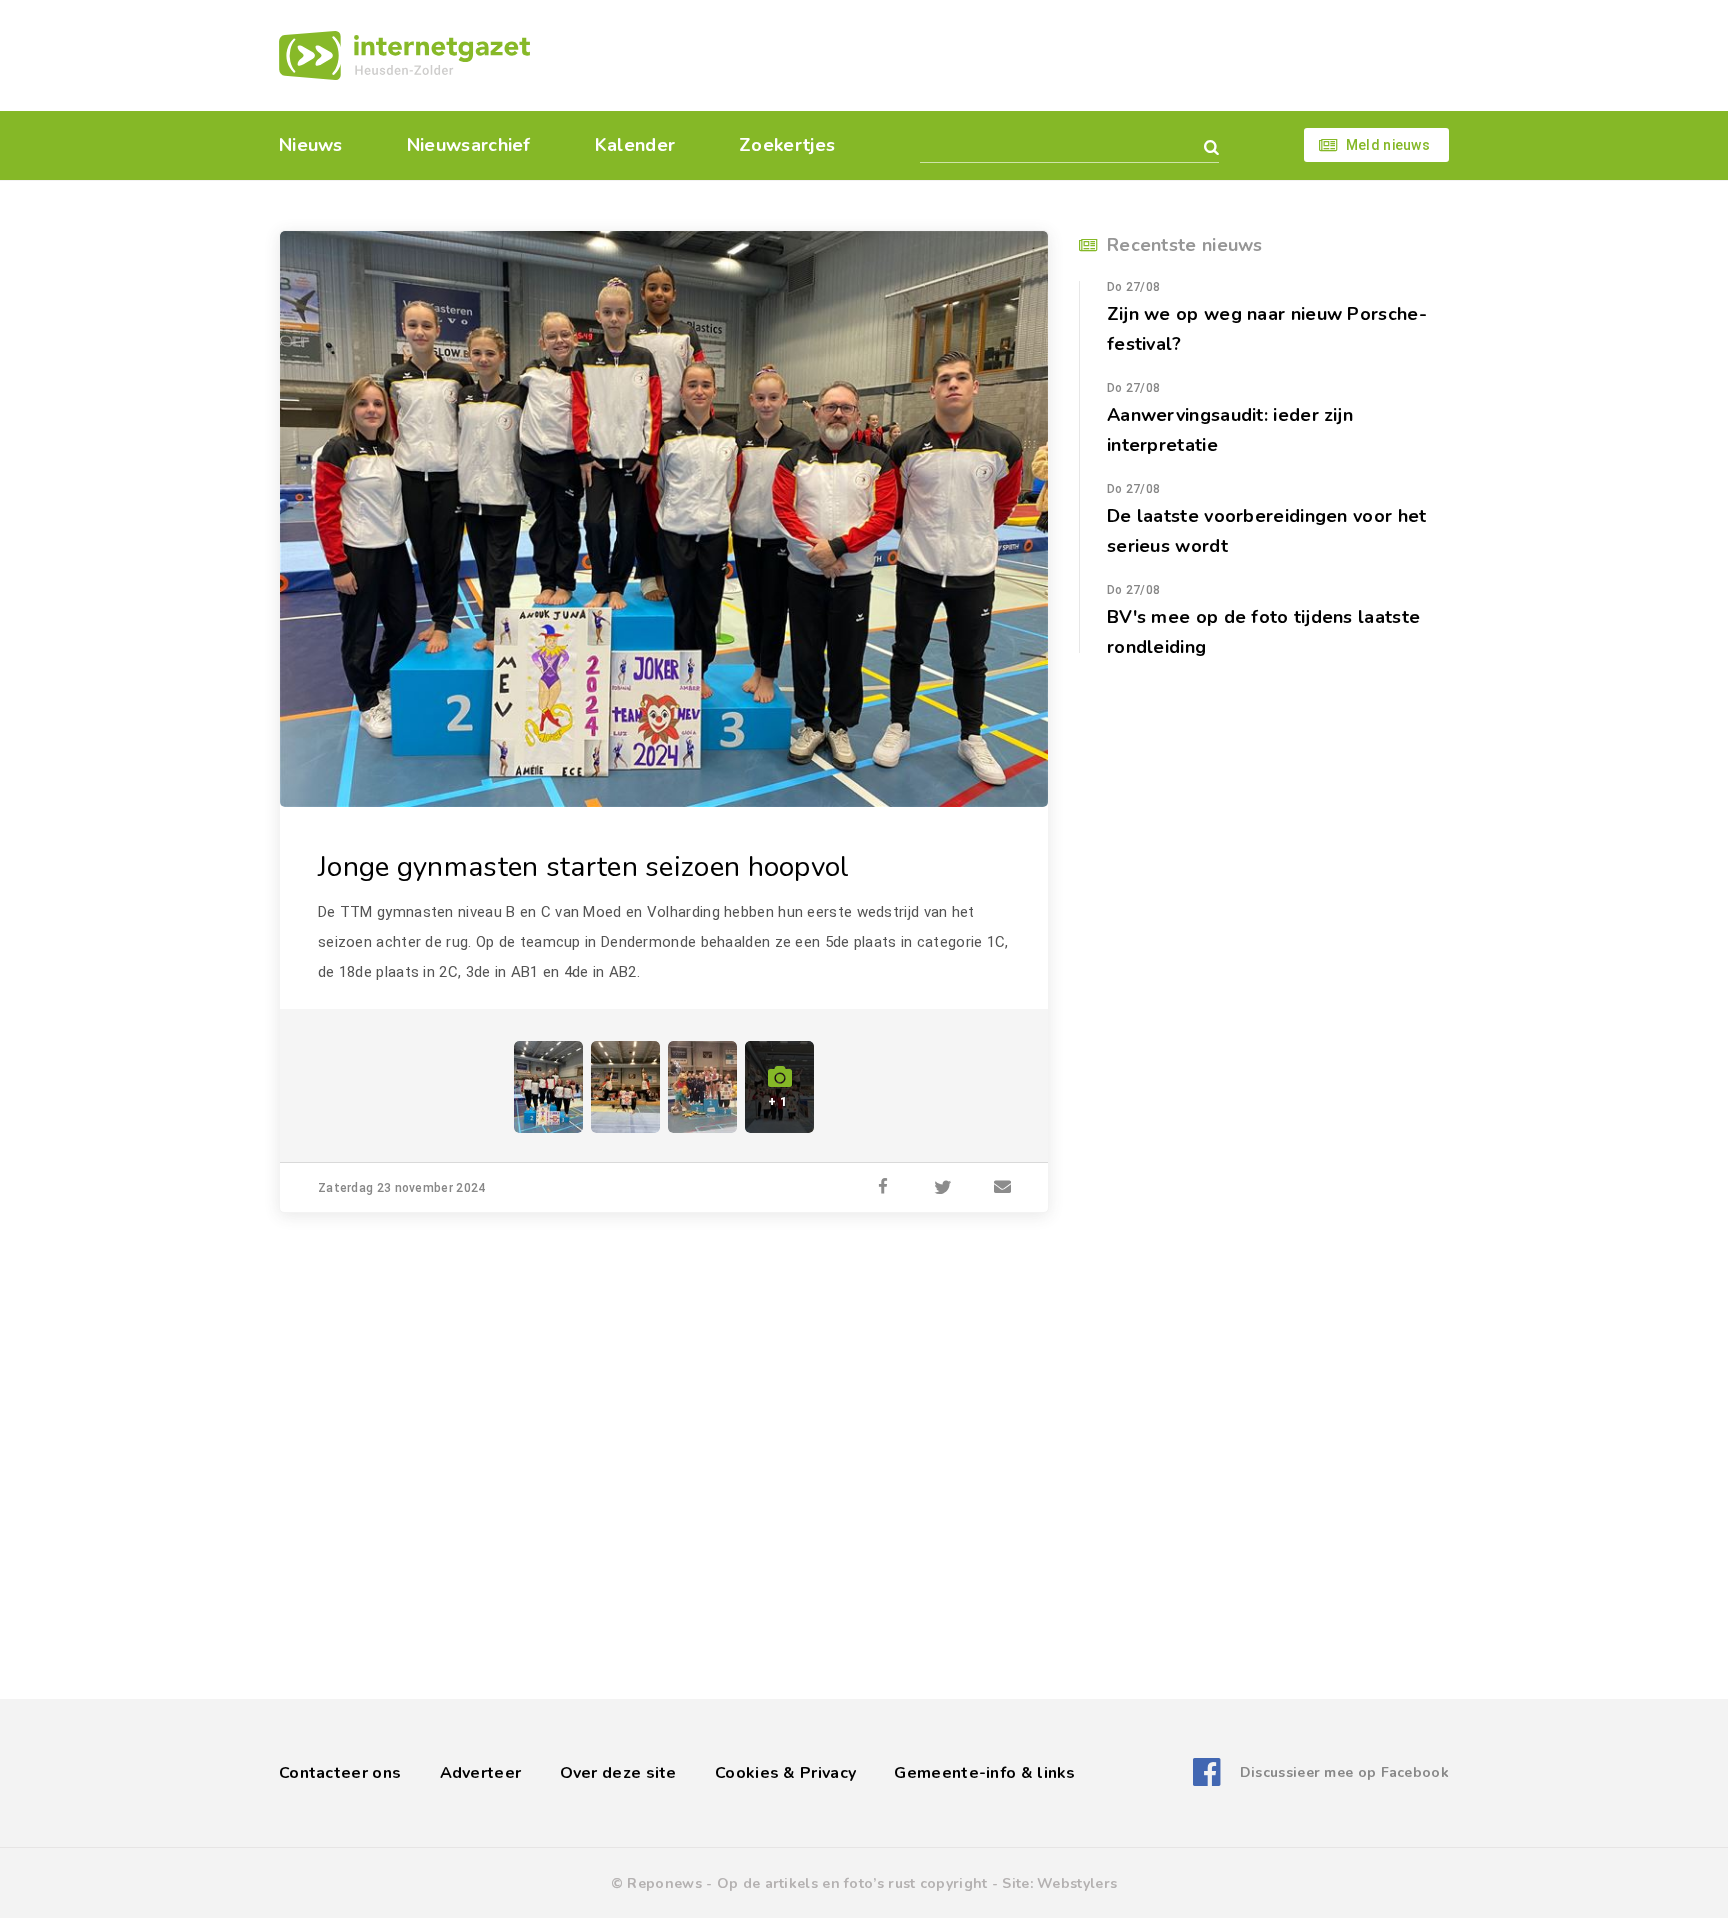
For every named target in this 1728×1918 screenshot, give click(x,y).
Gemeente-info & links (984, 1773)
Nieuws (311, 145)
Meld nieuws (1388, 145)
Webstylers (1077, 1883)
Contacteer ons (340, 1773)
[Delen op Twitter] (943, 1188)
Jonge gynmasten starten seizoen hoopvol (584, 867)
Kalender (635, 145)
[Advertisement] (1001, 55)
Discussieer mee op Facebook (1344, 1772)
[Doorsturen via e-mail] (1003, 1188)
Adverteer (481, 1773)
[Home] (404, 55)
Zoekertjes (787, 145)
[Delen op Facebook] (883, 1188)
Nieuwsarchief (469, 145)
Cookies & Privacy (785, 1773)
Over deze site (618, 1773)
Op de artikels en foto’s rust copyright (852, 1883)
